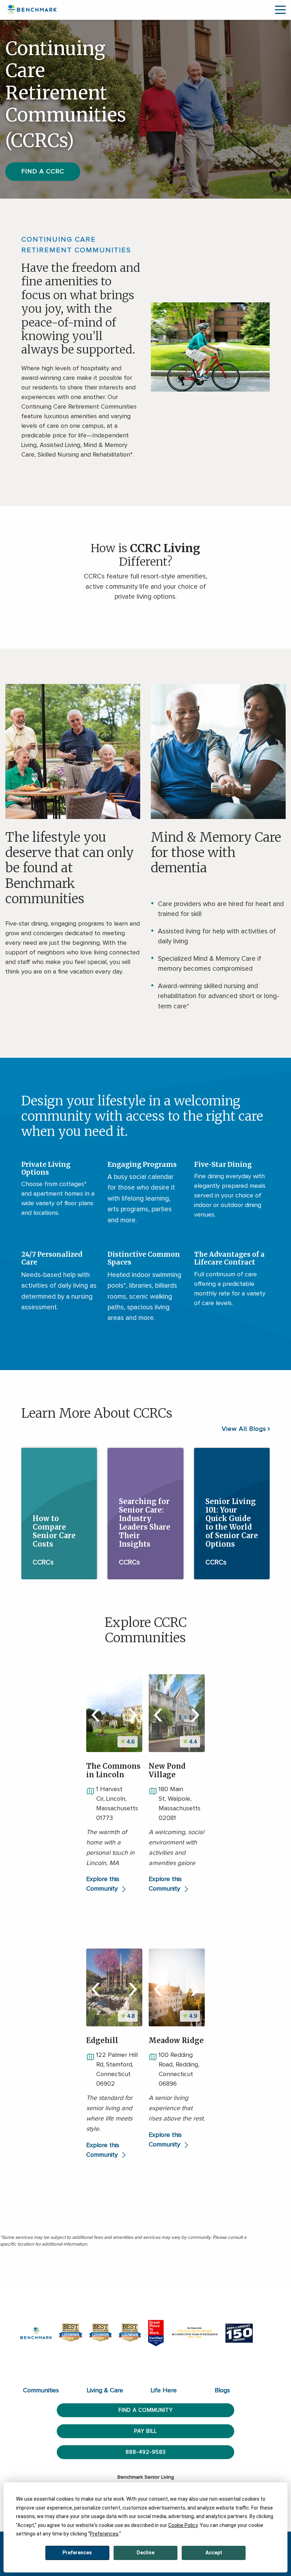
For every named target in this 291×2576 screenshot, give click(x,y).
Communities (41, 2391)
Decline (145, 2553)
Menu (280, 10)
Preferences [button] (104, 2534)
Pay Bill (145, 2431)
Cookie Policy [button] (183, 2525)
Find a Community (146, 2410)
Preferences (77, 2553)
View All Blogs (244, 1429)
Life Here (164, 2391)
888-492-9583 (146, 2452)
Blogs (222, 2391)
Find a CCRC (43, 172)
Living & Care (105, 2391)
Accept (214, 2553)
